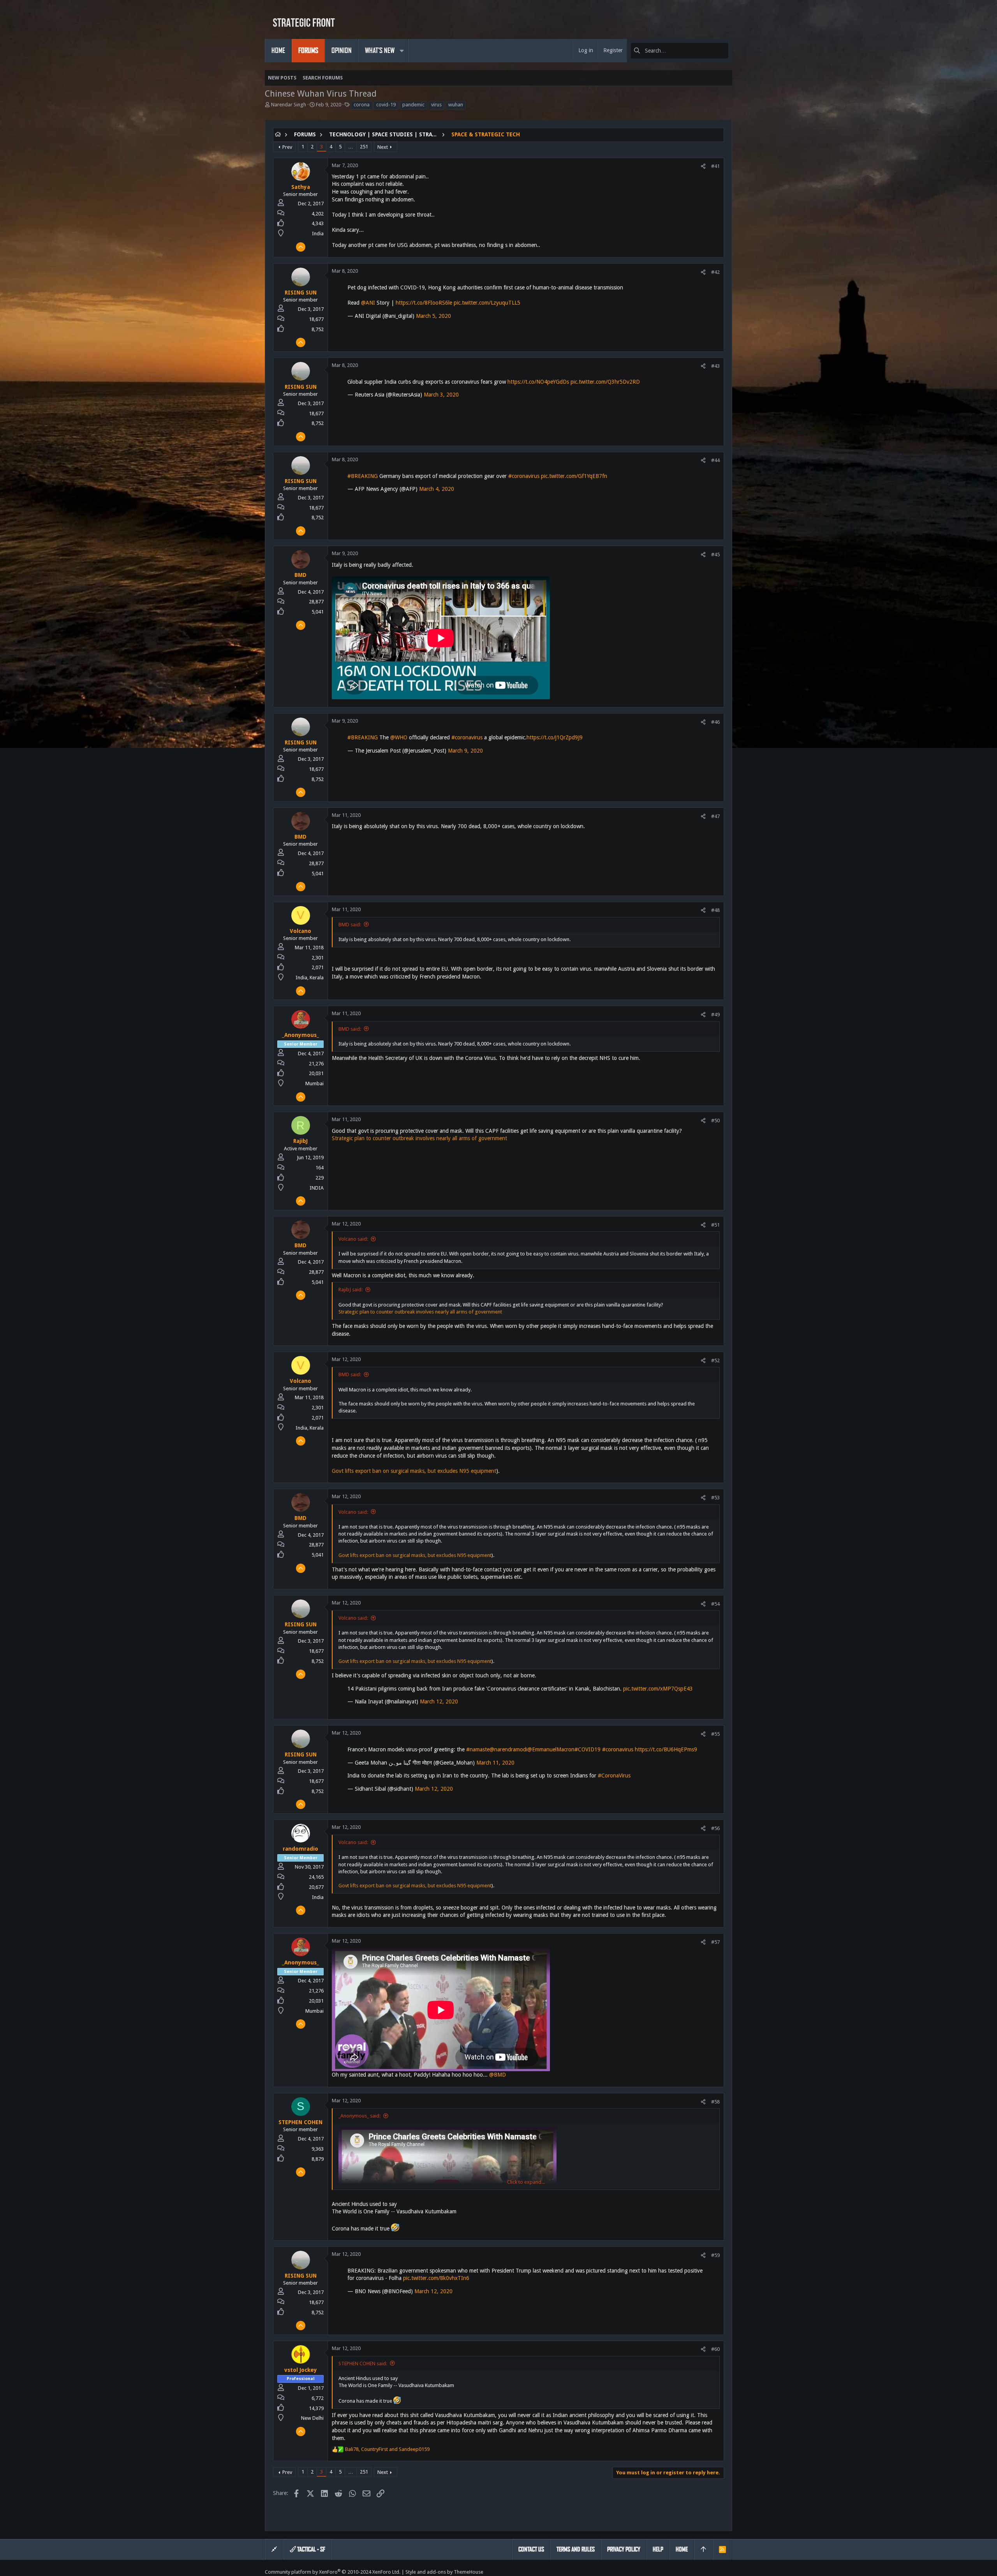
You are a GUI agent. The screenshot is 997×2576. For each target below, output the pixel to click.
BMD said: (350, 925)
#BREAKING (363, 476)
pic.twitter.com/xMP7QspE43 (658, 1689)
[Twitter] (729, 2572)
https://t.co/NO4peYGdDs (538, 382)
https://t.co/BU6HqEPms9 (666, 1749)
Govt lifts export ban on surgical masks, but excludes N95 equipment (414, 1471)
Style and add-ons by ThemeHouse (444, 2572)
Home (682, 2549)
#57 (715, 1942)
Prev (287, 147)
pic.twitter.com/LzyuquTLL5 (487, 303)
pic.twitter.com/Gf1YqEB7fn (574, 476)
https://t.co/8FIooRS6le (424, 303)
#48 (715, 910)
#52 (715, 1360)
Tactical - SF (311, 2549)
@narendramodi (508, 1749)
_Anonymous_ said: (359, 2116)
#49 (715, 1015)
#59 (715, 2255)
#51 (715, 1225)
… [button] (351, 147)
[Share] (703, 166)
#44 (715, 460)
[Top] (703, 2550)
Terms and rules (576, 2549)
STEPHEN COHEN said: (363, 2364)
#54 (715, 1604)
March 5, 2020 (433, 316)
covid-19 (386, 105)
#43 (715, 366)
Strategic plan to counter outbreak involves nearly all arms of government (419, 1138)
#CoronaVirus (614, 1776)
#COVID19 (587, 1749)
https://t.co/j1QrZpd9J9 (555, 737)
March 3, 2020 (441, 395)
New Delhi (312, 2418)
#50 (715, 1120)
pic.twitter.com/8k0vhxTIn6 (436, 2278)
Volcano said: (353, 1239)
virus (436, 105)
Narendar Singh (289, 105)
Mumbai (314, 1083)
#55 (715, 1734)
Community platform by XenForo (333, 2572)
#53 (715, 1498)
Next (383, 147)
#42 (715, 272)
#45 (715, 555)
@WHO (399, 737)
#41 (715, 166)
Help (658, 2549)
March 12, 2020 (439, 1701)
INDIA (317, 1188)
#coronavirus (524, 476)
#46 (715, 722)
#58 (715, 2102)
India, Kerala (310, 978)
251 (364, 147)
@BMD (498, 2075)
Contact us (531, 2549)
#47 (715, 816)
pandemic (413, 105)
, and (387, 2449)
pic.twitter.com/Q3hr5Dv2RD (605, 382)
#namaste (478, 1749)
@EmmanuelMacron (551, 1749)
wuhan (456, 105)
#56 (715, 1828)
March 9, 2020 (465, 751)
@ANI (368, 303)
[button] (402, 51)
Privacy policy (624, 2549)
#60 (715, 2349)
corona (362, 105)
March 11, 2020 (495, 1763)
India (318, 234)
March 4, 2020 (437, 489)
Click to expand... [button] (526, 2182)
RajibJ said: (351, 1290)
